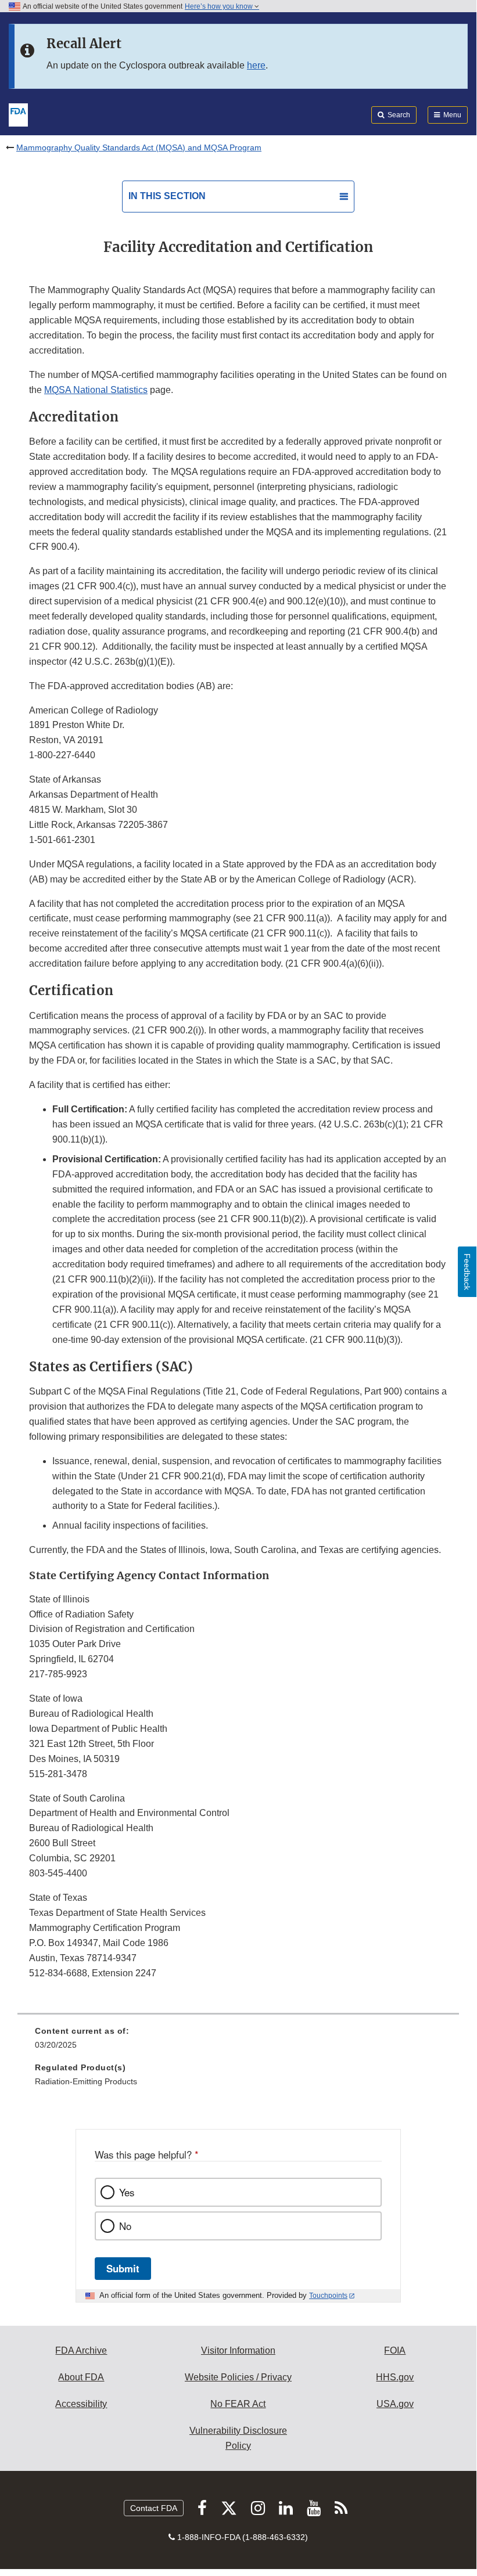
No (125, 2226)
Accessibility (81, 2404)
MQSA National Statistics (96, 390)
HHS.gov (395, 2377)
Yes (127, 2192)
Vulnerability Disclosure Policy (238, 2438)
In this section (167, 196)
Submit (123, 2268)
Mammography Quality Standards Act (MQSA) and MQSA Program (139, 147)
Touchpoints (328, 2296)
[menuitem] (238, 2042)
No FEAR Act (238, 2404)
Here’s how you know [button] (220, 6)
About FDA (81, 2377)
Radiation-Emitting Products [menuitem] (86, 2081)
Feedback (467, 1272)
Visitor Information (238, 2350)
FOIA (395, 2350)
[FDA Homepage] (18, 114)
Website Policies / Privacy (238, 2377)
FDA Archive (81, 2350)
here (256, 65)
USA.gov (395, 2404)
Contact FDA (154, 2508)
